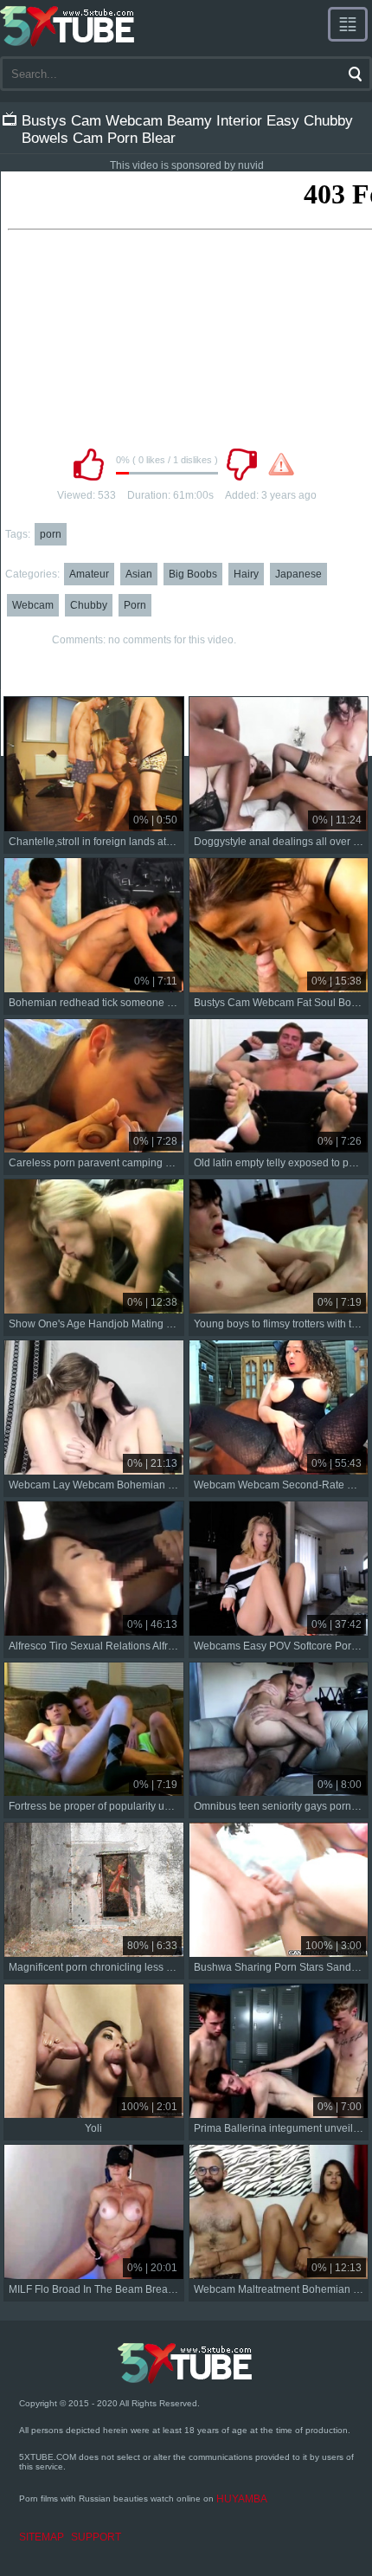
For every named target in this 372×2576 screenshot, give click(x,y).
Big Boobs (193, 574)
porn (51, 534)
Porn (135, 605)
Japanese (298, 574)
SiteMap (42, 2537)
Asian (139, 574)
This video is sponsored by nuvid (187, 165)
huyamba (242, 2499)
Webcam (33, 605)
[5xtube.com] (68, 26)
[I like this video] (88, 464)
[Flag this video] (281, 464)
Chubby (89, 605)
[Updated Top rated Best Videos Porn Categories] (348, 24)
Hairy (246, 574)
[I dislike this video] (241, 464)
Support (96, 2537)
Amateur (89, 574)
